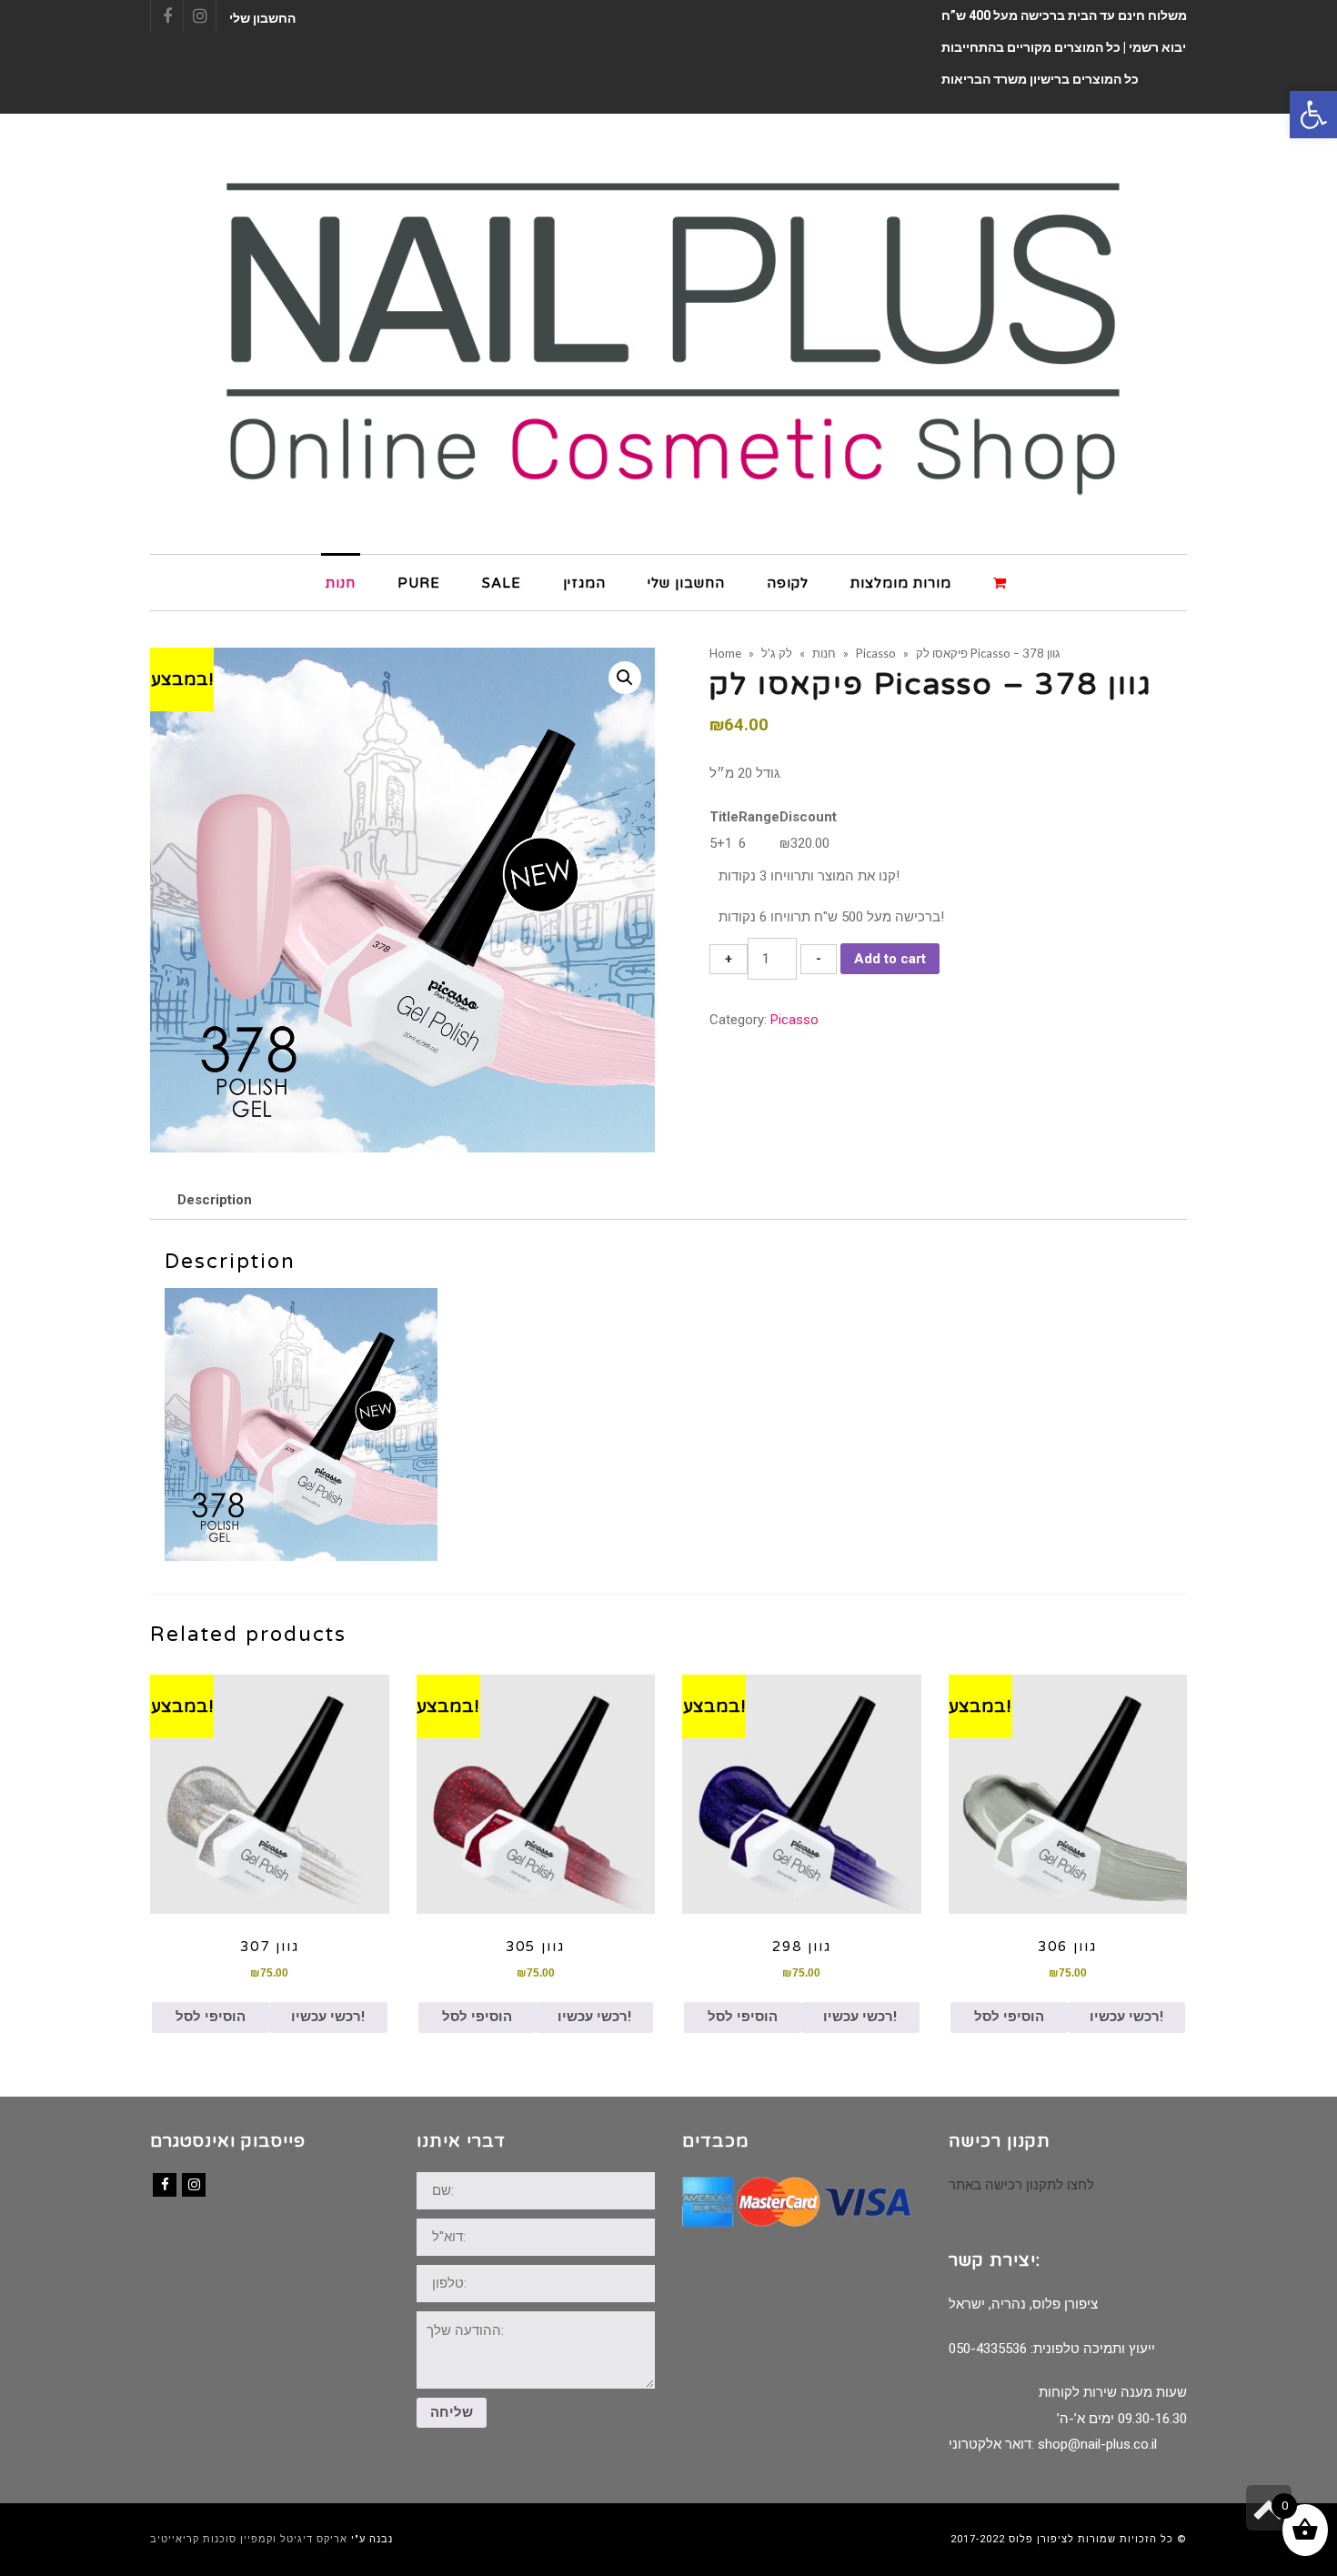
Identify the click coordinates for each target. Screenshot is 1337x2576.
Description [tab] (215, 1200)
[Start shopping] (1002, 582)
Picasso (794, 1020)
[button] (1313, 115)
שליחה (452, 2412)
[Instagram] (194, 2185)
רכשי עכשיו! (328, 2017)
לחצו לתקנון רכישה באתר (1021, 2185)
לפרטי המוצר (270, 1794)
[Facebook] (165, 2185)
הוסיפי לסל (211, 2017)
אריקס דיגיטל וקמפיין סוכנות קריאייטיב (249, 2539)
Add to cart (890, 959)
